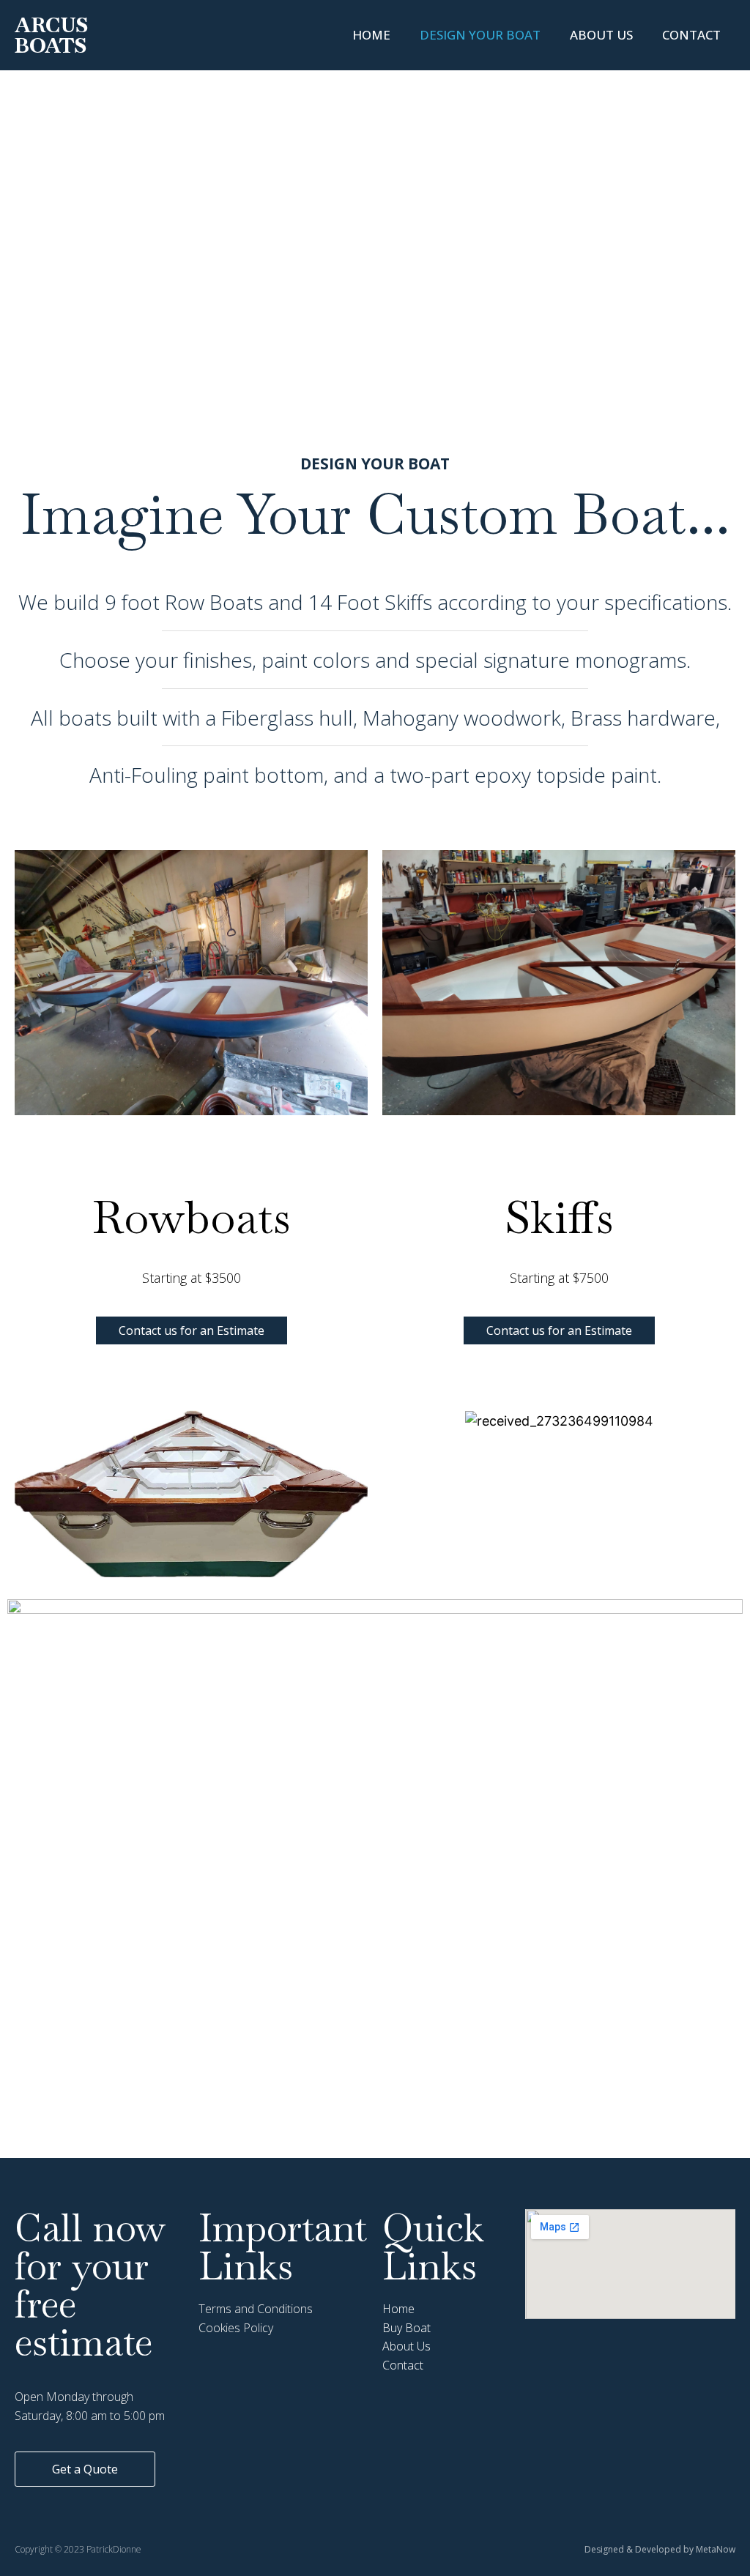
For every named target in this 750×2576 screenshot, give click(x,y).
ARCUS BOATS (51, 35)
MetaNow (716, 2549)
